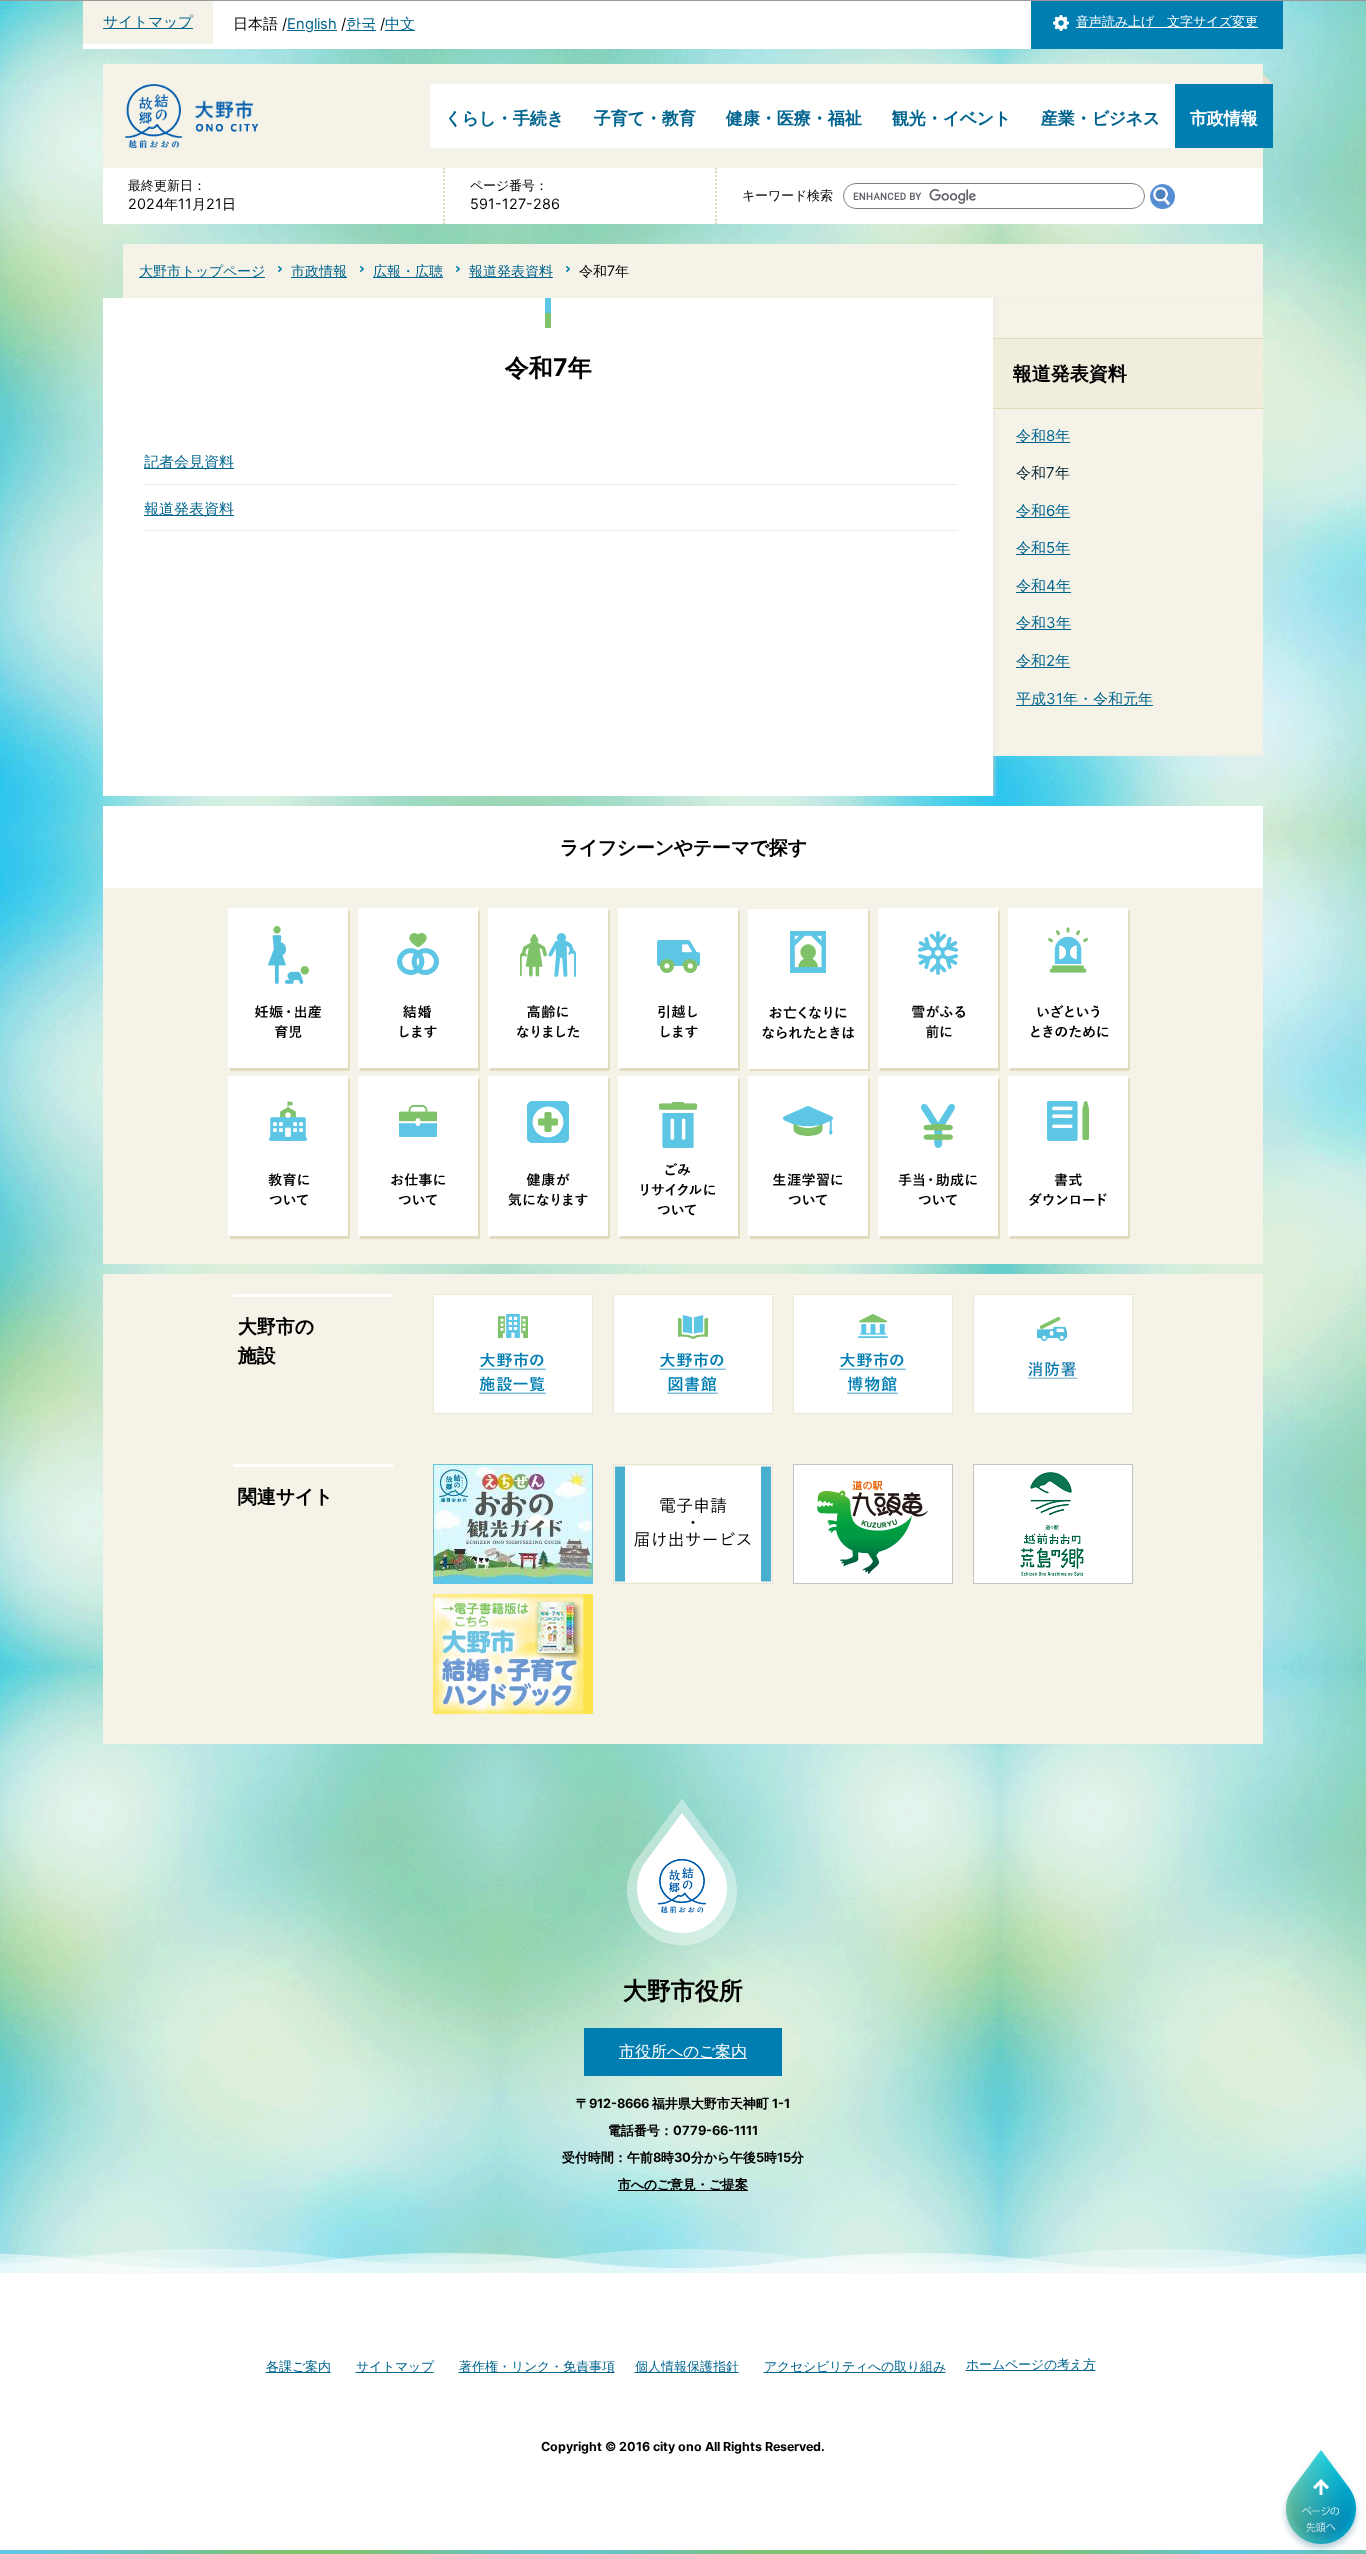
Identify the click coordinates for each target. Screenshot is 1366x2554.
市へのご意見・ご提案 (683, 2184)
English (312, 24)
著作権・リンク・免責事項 (537, 2366)
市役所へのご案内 (683, 2051)
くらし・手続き (504, 118)
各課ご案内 (298, 2366)
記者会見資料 (189, 461)
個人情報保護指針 (687, 2366)
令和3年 (1043, 622)
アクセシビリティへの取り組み (855, 2366)
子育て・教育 (645, 118)
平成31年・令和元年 (1084, 698)
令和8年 (1043, 435)
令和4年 (1043, 585)
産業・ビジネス (1100, 118)
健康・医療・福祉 (794, 118)
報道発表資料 (511, 270)
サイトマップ (148, 22)
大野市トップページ (202, 270)
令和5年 (1043, 547)
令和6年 (1043, 510)
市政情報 (1224, 118)
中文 (400, 24)
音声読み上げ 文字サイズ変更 (1167, 21)
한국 (361, 24)
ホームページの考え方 (1031, 2364)
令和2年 (1043, 660)
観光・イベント (951, 118)
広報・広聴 (408, 270)
